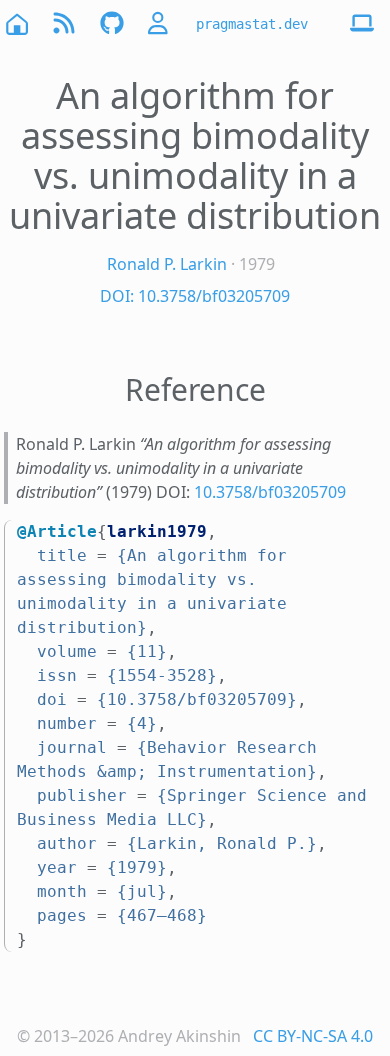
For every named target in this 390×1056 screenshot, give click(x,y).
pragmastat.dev (252, 24)
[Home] (16, 23)
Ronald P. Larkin (167, 264)
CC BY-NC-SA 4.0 (313, 1036)
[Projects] (112, 23)
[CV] (160, 23)
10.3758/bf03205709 (270, 492)
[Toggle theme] (362, 24)
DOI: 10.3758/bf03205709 (195, 296)
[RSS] (64, 23)
